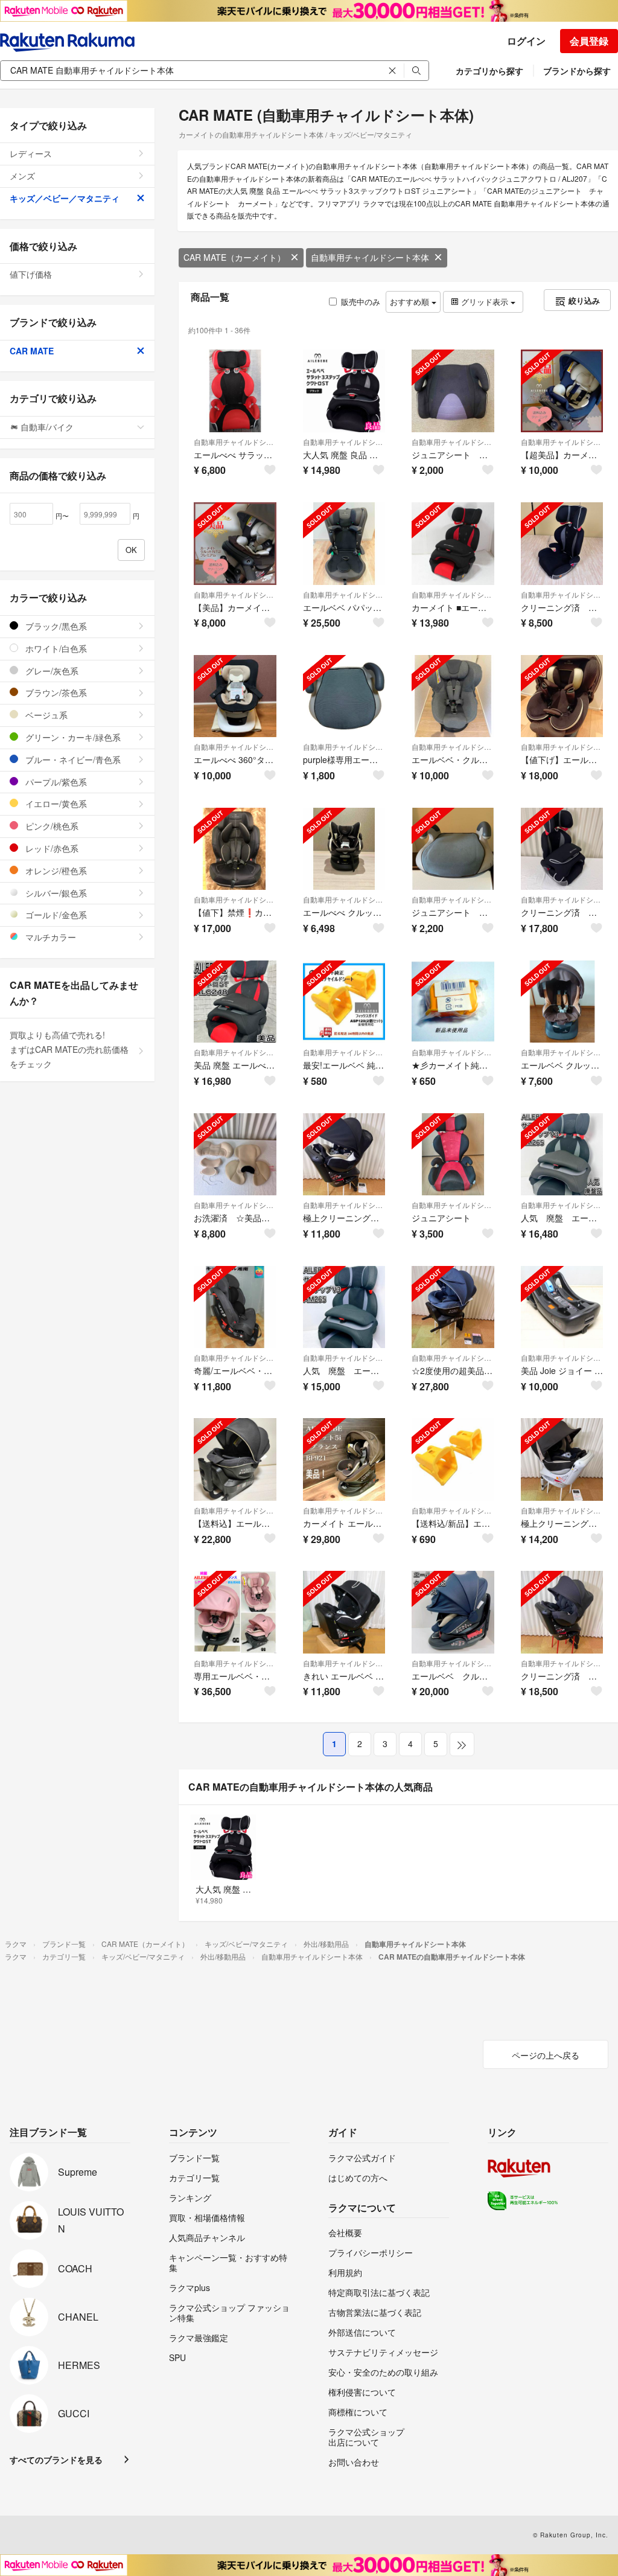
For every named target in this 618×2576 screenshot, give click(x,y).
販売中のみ (361, 302)
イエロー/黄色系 (55, 804)
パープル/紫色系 (55, 782)
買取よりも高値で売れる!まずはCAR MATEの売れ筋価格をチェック (69, 1049)
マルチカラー (49, 937)
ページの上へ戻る (546, 2055)
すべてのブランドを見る (56, 2459)
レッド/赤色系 (51, 848)
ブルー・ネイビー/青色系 (72, 759)
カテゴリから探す (489, 71)
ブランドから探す (577, 71)
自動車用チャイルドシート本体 (370, 257)
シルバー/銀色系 (55, 893)
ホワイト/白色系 (55, 648)
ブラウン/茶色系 (55, 692)
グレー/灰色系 (51, 671)
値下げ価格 (31, 274)
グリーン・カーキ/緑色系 (72, 737)
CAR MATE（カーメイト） (234, 257)
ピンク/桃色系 (51, 826)
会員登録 (589, 41)
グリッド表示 (485, 302)
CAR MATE (32, 351)
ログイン (526, 41)
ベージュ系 (45, 715)
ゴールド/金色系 (55, 915)
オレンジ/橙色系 (55, 871)
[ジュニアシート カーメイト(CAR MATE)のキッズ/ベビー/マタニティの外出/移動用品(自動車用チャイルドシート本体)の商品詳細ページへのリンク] (453, 1155)
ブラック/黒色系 (55, 626)
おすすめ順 (411, 302)
